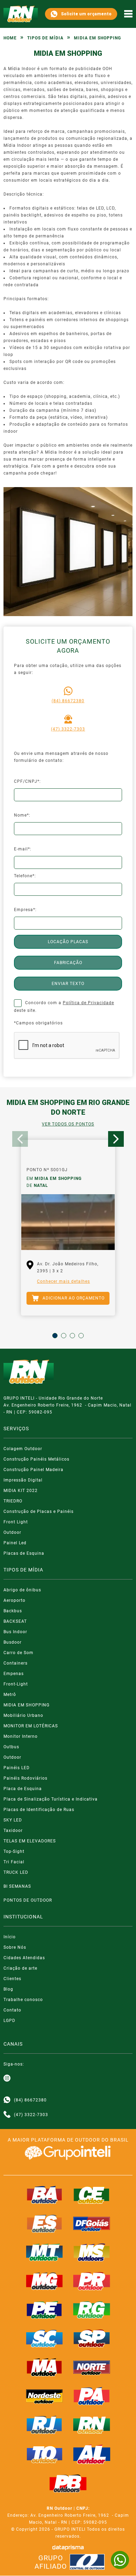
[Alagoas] (92, 2454)
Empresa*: (25, 910)
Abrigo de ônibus (22, 1590)
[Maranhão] (45, 2367)
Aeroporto (14, 1600)
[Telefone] (7, 2115)
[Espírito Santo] (45, 2223)
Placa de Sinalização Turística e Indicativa (51, 1799)
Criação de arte (20, 1968)
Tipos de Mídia (45, 38)
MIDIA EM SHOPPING (27, 1705)
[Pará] (92, 2396)
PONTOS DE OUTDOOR (28, 1900)
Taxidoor (13, 1831)
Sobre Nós (15, 1947)
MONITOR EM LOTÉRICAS (31, 1726)
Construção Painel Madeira (33, 1470)
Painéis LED (17, 1768)
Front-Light (16, 1684)
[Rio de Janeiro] (45, 2425)
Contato (12, 2010)
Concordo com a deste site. (64, 1007)
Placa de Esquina (23, 1789)
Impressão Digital (23, 1480)
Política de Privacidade (88, 1003)
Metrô (10, 1695)
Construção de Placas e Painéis (39, 1511)
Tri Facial (14, 1862)
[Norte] (92, 2367)
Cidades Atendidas (24, 1958)
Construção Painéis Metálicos (36, 1459)
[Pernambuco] (45, 2310)
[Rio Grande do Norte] (92, 2425)
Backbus (13, 1611)
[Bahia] (45, 2195)
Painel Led (15, 1543)
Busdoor (13, 1642)
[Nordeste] (45, 2396)
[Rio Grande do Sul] (92, 2310)
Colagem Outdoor (23, 1449)
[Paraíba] (68, 2484)
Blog (8, 1989)
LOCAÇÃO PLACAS (68, 942)
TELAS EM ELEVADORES (30, 1841)
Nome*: (22, 815)
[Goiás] (92, 2223)
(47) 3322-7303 (68, 729)
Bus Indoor (15, 1632)
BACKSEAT (15, 1621)
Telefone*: (25, 876)
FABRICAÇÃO (68, 963)
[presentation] (20, 1139)
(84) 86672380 (68, 701)
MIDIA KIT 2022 (21, 1491)
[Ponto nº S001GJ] (68, 1222)
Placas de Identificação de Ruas (39, 1810)
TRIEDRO (13, 1501)
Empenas (14, 1674)
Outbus (11, 1747)
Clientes (12, 1979)
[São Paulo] (92, 2339)
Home (10, 38)
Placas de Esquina (24, 1553)
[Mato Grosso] (45, 2252)
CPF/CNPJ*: (27, 781)
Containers (16, 1663)
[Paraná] (92, 2281)
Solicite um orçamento (86, 14)
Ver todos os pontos (68, 1124)
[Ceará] (92, 2195)
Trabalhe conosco (23, 2000)
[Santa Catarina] (45, 2339)
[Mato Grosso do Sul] (92, 2252)
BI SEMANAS (17, 1886)
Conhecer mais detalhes (63, 1281)
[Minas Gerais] (45, 2281)
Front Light (16, 1522)
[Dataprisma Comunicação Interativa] (68, 2548)
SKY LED (13, 1820)
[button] (55, 1336)
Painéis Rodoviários (25, 1778)
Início (10, 1937)
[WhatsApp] (120, 2560)
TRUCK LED (16, 1872)
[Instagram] (7, 2078)
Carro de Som (18, 1653)
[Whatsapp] (7, 2100)
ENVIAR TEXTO (68, 984)
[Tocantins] (45, 2454)
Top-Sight (14, 1851)
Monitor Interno (21, 1736)
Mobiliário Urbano (23, 1715)
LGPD (9, 2021)
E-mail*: (23, 849)
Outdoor (12, 1532)
